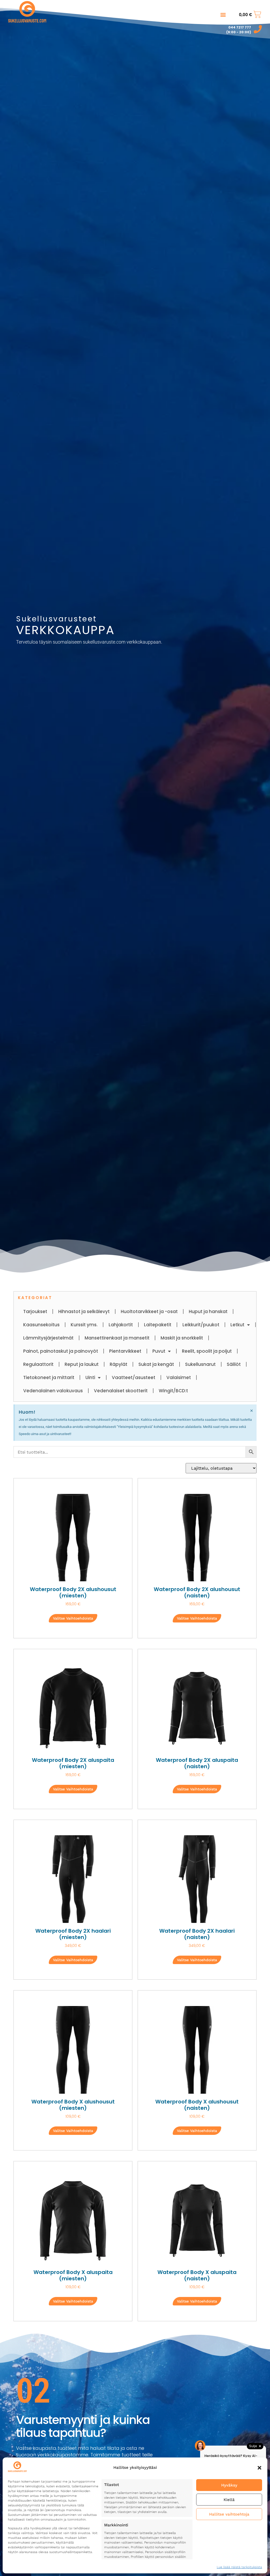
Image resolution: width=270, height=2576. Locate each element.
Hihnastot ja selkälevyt (84, 1311)
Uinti (90, 1377)
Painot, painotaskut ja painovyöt (61, 1351)
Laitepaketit (158, 1325)
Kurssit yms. (84, 1325)
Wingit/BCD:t (173, 1391)
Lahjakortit (121, 1325)
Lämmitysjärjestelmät (48, 1338)
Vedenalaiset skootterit (121, 1391)
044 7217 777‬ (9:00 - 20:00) (239, 30)
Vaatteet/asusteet (134, 1377)
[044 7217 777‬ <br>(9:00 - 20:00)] (258, 29)
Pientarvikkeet (125, 1351)
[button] (259, 2468)
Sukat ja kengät (156, 1364)
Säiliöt (234, 1364)
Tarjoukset (35, 1311)
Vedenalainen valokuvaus (53, 1391)
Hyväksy (229, 2485)
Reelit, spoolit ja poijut (207, 1351)
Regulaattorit (38, 1364)
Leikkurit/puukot (201, 1325)
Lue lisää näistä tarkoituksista (239, 2567)
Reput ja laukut (82, 1364)
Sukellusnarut (200, 1364)
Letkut (237, 1325)
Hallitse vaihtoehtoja (229, 2514)
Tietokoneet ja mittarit (49, 1377)
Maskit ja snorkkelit (182, 1338)
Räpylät (119, 1364)
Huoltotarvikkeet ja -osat (149, 1311)
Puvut (159, 1351)
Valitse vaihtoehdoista (73, 1618)
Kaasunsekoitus (41, 1325)
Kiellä (229, 2500)
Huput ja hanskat (208, 1311)
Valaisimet (179, 1377)
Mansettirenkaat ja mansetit (117, 1338)
